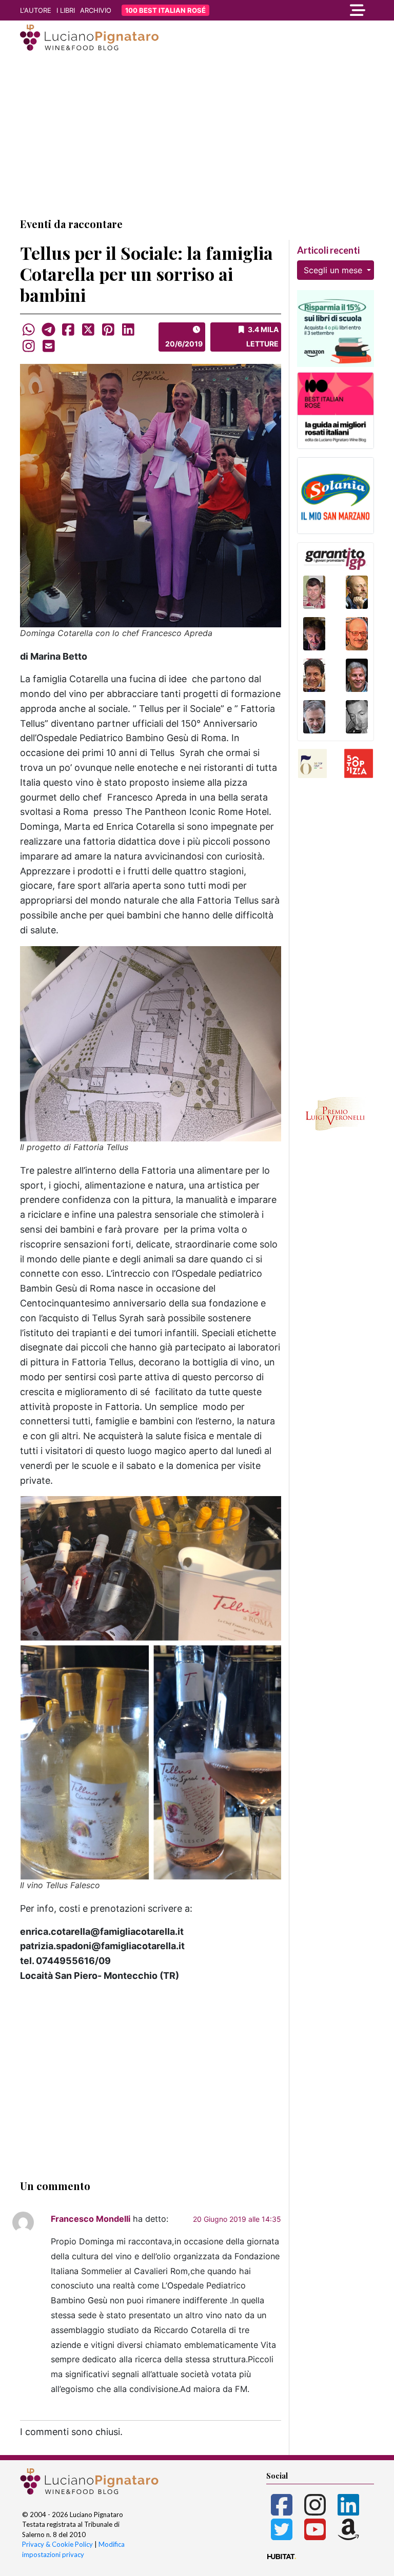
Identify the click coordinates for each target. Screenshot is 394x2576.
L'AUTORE (36, 10)
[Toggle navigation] (320, 10)
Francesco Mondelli (91, 2219)
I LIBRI (66, 10)
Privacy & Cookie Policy (57, 2544)
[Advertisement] (197, 135)
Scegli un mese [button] (334, 270)
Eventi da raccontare (71, 224)
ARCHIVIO (96, 10)
